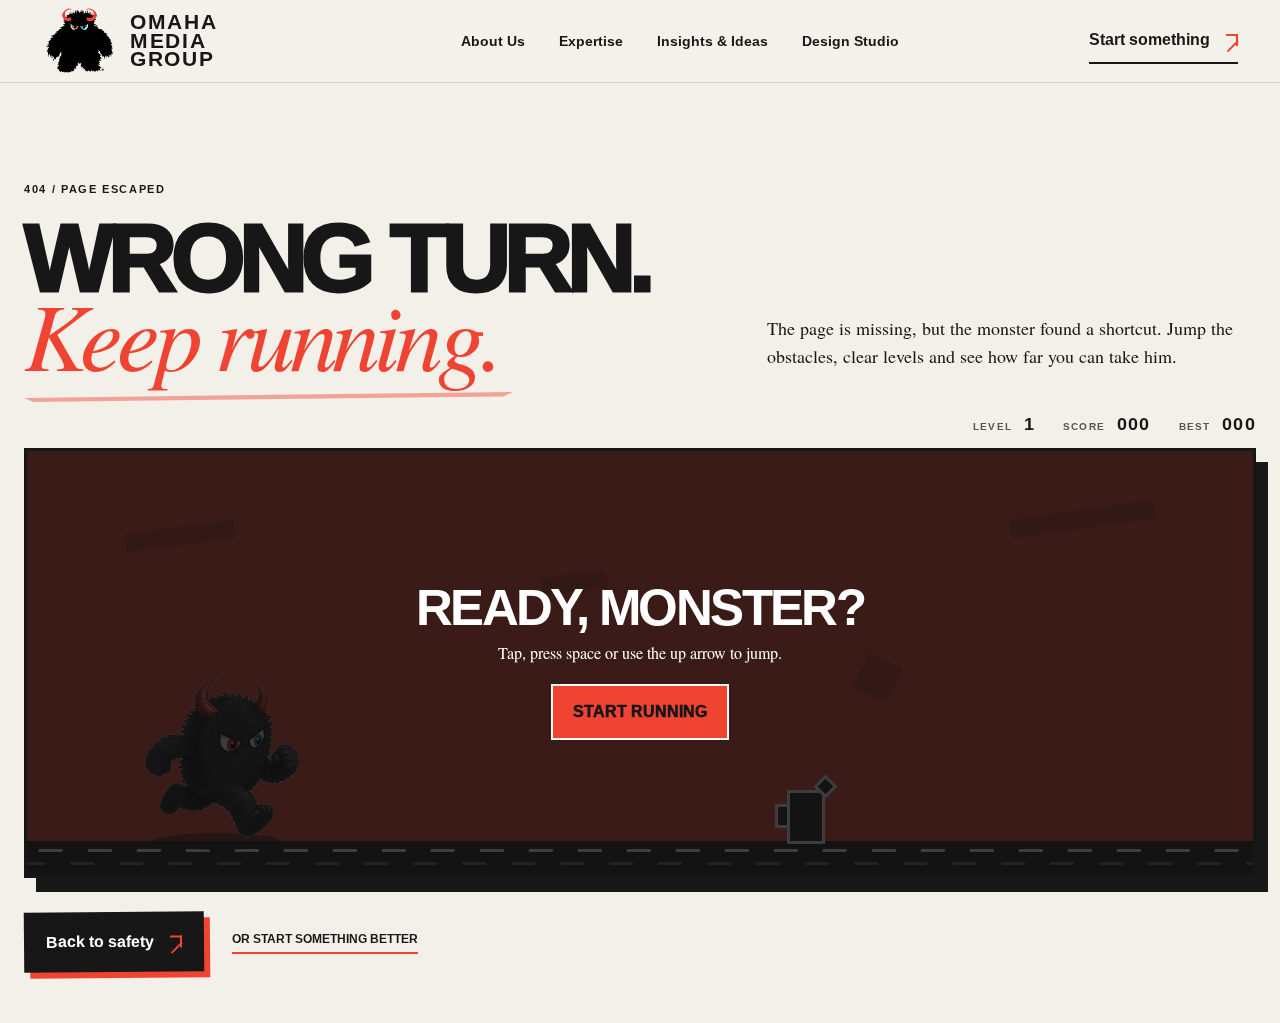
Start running (640, 711)
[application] (640, 663)
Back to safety (100, 941)
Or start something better (325, 939)
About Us (493, 41)
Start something (1149, 39)
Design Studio (850, 41)
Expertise (591, 41)
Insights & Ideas (712, 41)
